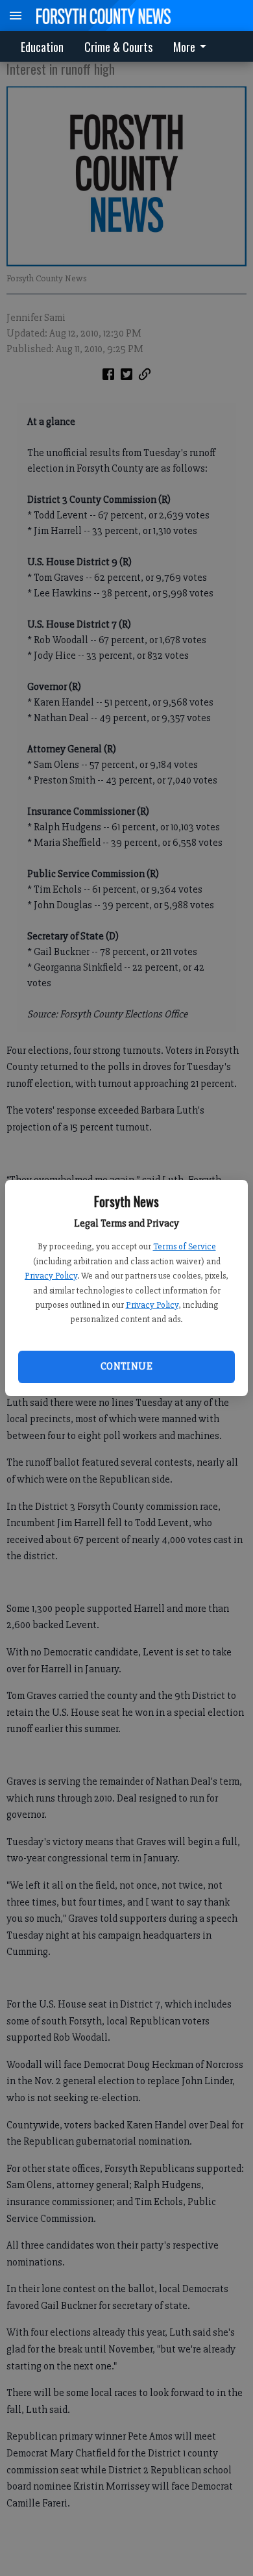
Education (42, 47)
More (184, 47)
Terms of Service (185, 1246)
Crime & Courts (118, 47)
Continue (126, 1366)
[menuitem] (193, 46)
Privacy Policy (51, 1276)
